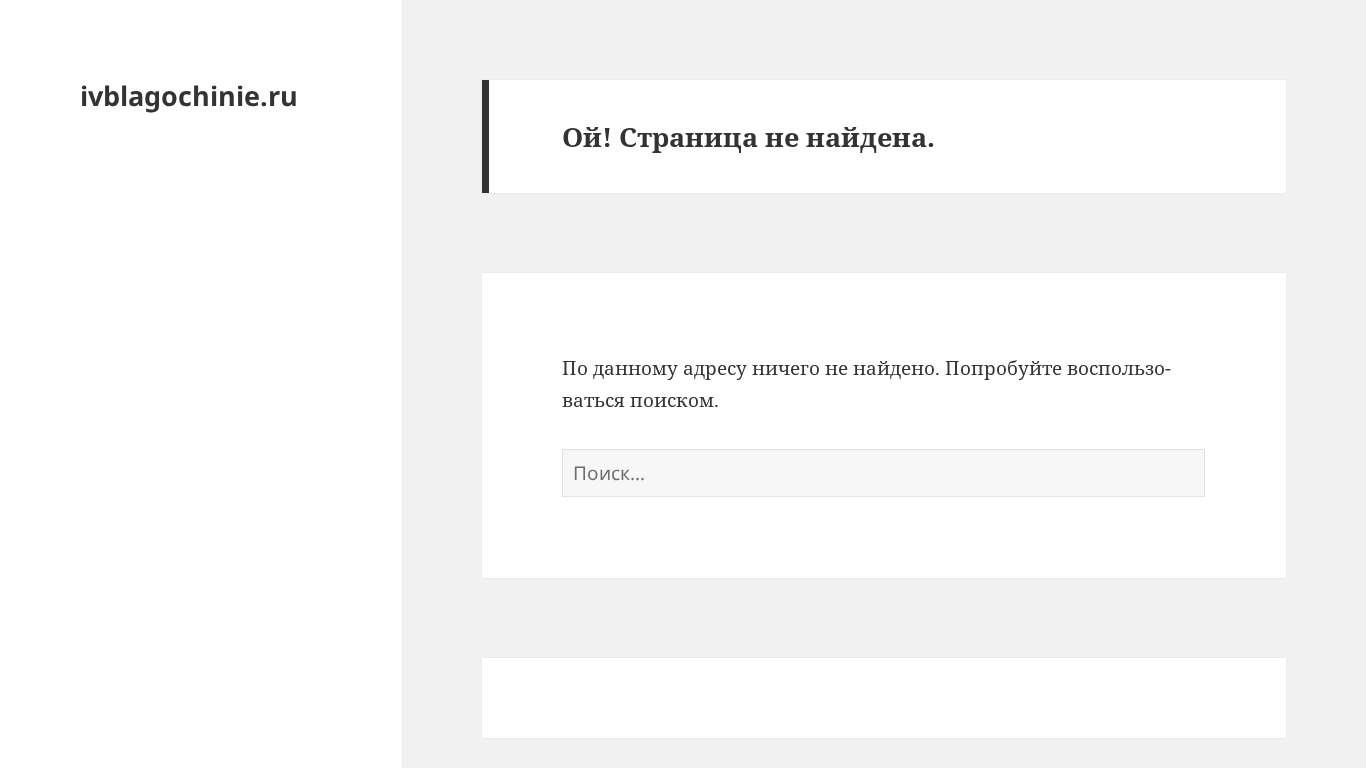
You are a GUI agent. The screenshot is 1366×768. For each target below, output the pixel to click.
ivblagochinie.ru (189, 95)
